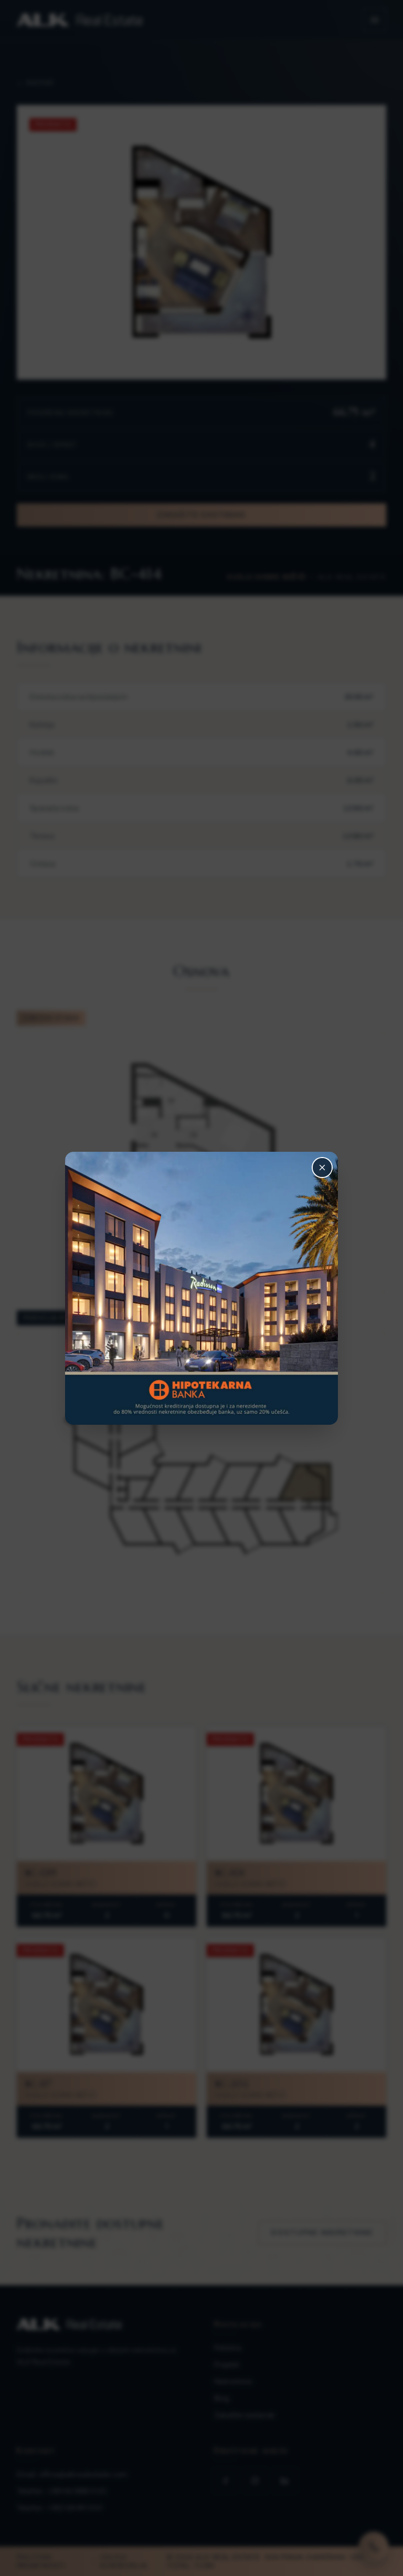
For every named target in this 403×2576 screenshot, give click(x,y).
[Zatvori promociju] (322, 1168)
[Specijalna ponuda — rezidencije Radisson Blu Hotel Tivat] (201, 1288)
